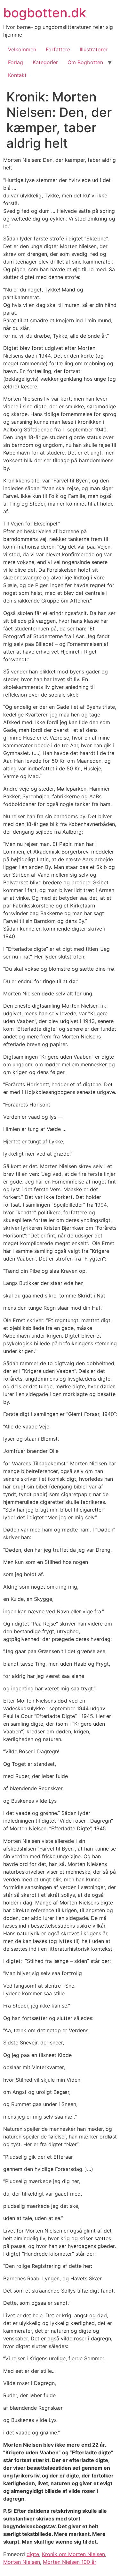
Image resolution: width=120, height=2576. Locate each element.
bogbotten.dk (45, 13)
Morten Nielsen (22, 2562)
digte (33, 2554)
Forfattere (58, 49)
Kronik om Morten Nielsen (73, 2554)
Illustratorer (94, 49)
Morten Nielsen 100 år (70, 2562)
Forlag (16, 62)
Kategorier (45, 62)
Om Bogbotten (85, 62)
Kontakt (17, 75)
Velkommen (22, 49)
